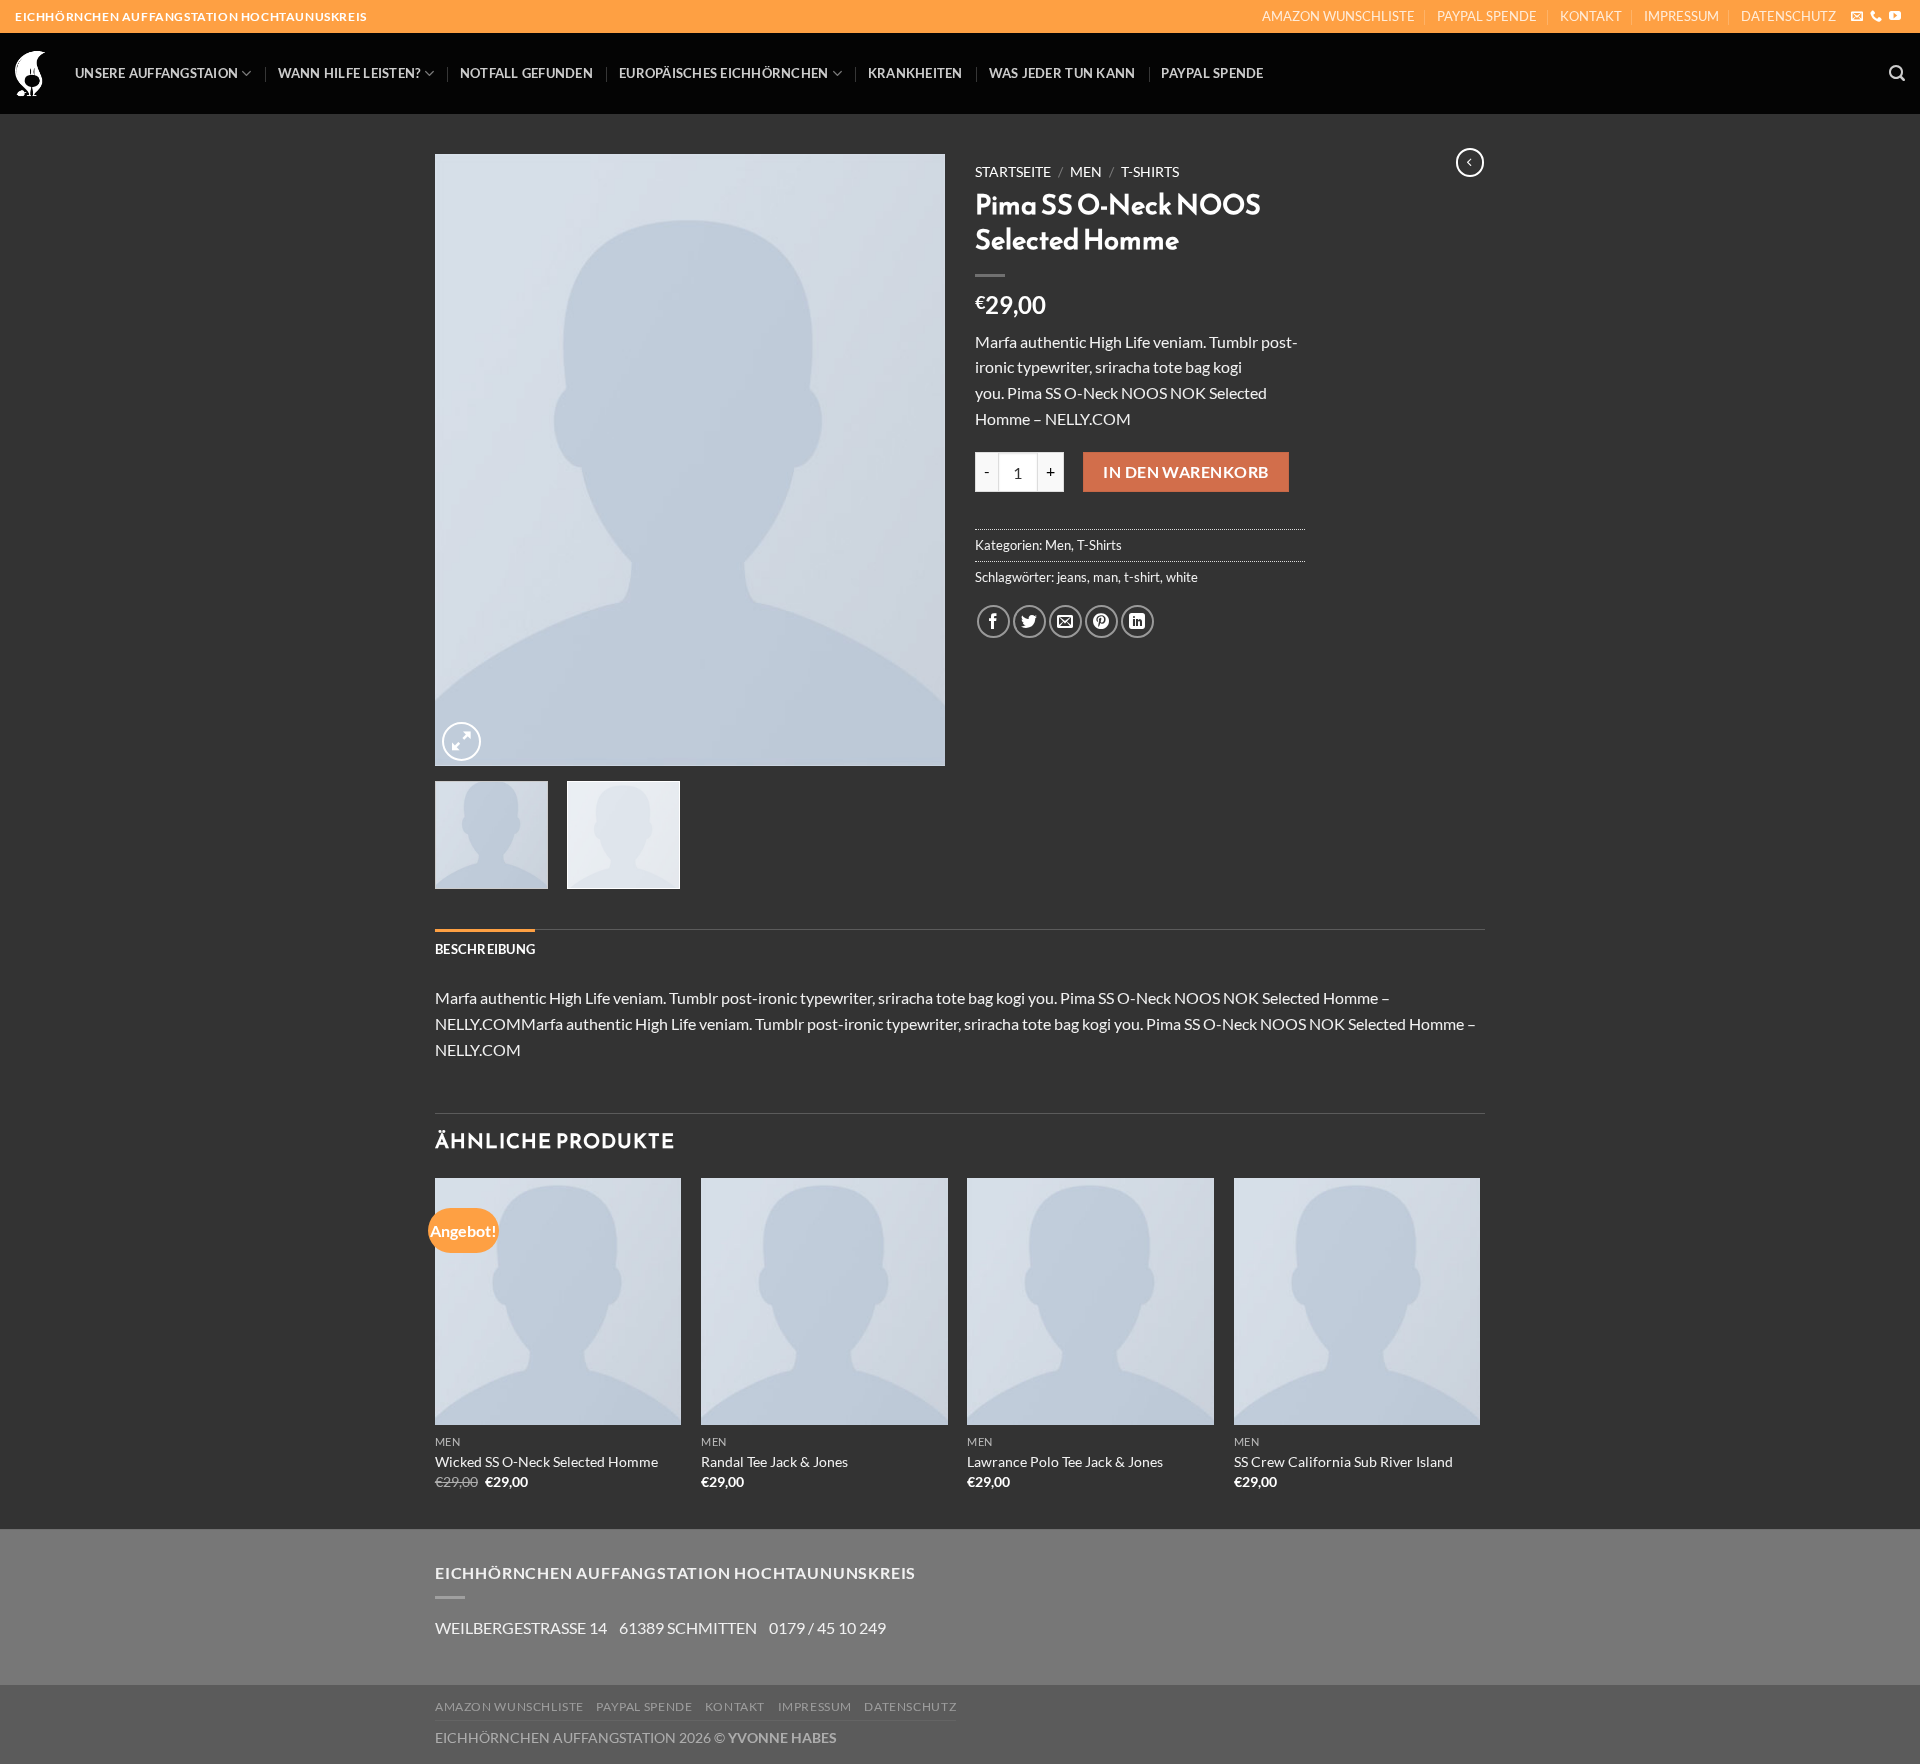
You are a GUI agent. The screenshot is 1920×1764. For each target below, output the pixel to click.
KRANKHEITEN (915, 73)
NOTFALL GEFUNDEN (526, 73)
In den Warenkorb (1186, 471)
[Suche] (1897, 73)
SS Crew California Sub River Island (1343, 1461)
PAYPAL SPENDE (1487, 16)
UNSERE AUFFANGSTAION (156, 73)
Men (1086, 172)
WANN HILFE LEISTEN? (349, 73)
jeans (1072, 577)
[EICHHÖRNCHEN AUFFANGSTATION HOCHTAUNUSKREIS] (30, 74)
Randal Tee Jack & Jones (774, 1461)
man (1105, 577)
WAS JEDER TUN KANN (1062, 73)
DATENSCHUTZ (1788, 16)
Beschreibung (485, 949)
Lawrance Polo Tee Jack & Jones (1065, 1461)
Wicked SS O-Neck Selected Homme (546, 1461)
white (1182, 577)
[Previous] (470, 460)
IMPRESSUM (1681, 16)
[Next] (910, 460)
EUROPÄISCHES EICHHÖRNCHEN (723, 73)
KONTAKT (1591, 16)
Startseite (1013, 172)
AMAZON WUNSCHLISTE (1338, 16)
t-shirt (1142, 577)
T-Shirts (1150, 172)
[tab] (485, 949)
